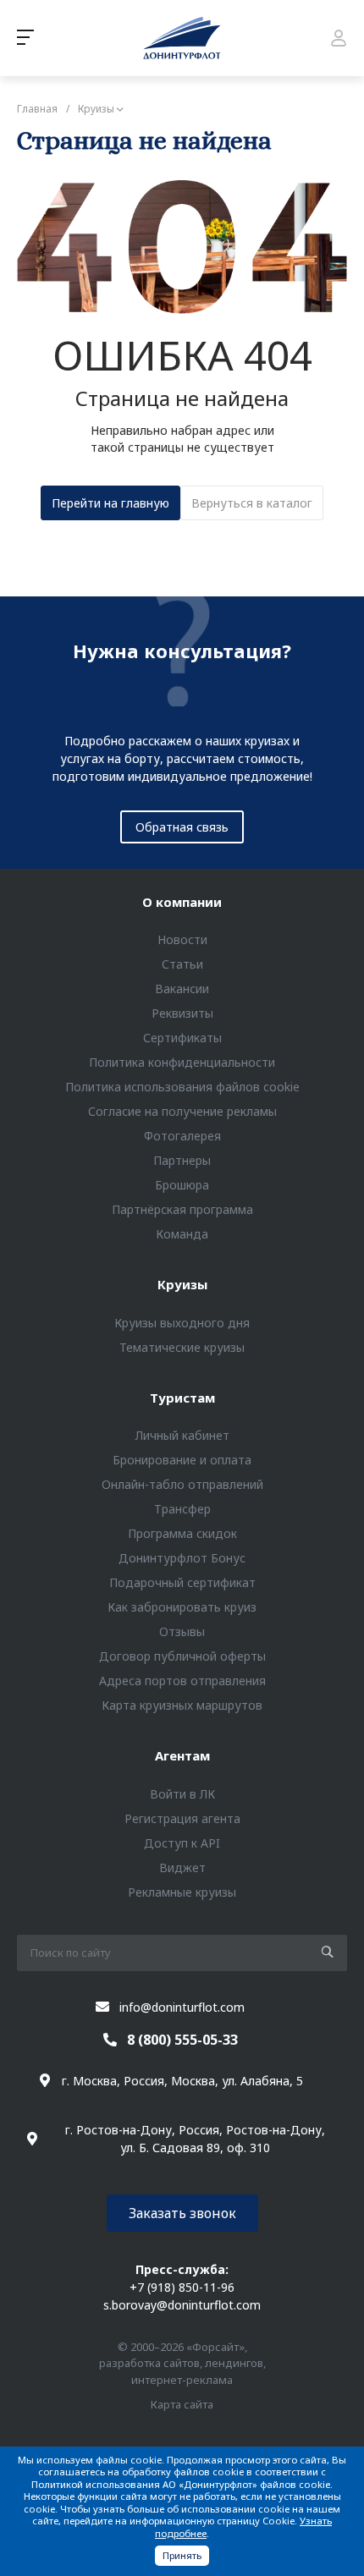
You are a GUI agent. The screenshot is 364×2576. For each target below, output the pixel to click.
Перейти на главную (110, 503)
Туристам (182, 1398)
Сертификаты (182, 1038)
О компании (182, 902)
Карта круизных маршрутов (182, 1705)
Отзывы (182, 1631)
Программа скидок (182, 1533)
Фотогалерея (182, 1136)
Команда (182, 1234)
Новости (182, 939)
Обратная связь (182, 827)
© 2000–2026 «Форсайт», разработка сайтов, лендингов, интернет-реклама (182, 2363)
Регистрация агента (182, 1818)
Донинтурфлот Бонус (182, 1558)
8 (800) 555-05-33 (182, 2040)
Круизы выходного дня (182, 1323)
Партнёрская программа (182, 1209)
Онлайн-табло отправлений (182, 1484)
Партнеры (182, 1160)
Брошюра (182, 1185)
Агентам (182, 1755)
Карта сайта (182, 2404)
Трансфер (182, 1509)
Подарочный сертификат (182, 1582)
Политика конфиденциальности (182, 1062)
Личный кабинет (182, 1435)
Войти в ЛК (182, 1794)
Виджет (182, 1867)
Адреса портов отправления (182, 1681)
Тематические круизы (182, 1347)
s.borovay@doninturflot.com (182, 2305)
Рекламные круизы (182, 1892)
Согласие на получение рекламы (182, 1111)
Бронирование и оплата (182, 1460)
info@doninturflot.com (182, 2007)
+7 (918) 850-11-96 (182, 2287)
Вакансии (182, 989)
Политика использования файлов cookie (182, 1087)
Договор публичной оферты (182, 1656)
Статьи (182, 964)
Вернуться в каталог (252, 503)
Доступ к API (182, 1843)
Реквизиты (182, 1013)
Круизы (182, 1284)
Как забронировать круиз (182, 1607)
